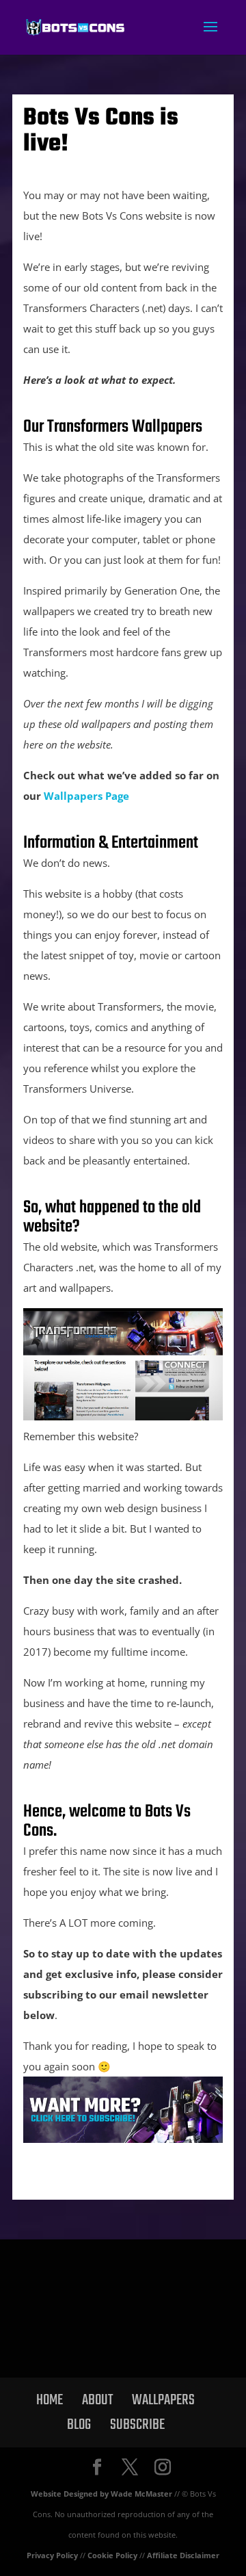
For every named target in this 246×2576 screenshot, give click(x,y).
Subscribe (137, 2425)
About (97, 2400)
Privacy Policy (52, 2555)
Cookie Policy (112, 2555)
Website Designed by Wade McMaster (101, 2494)
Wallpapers (163, 2400)
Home (50, 2400)
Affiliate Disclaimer (183, 2555)
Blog (79, 2425)
